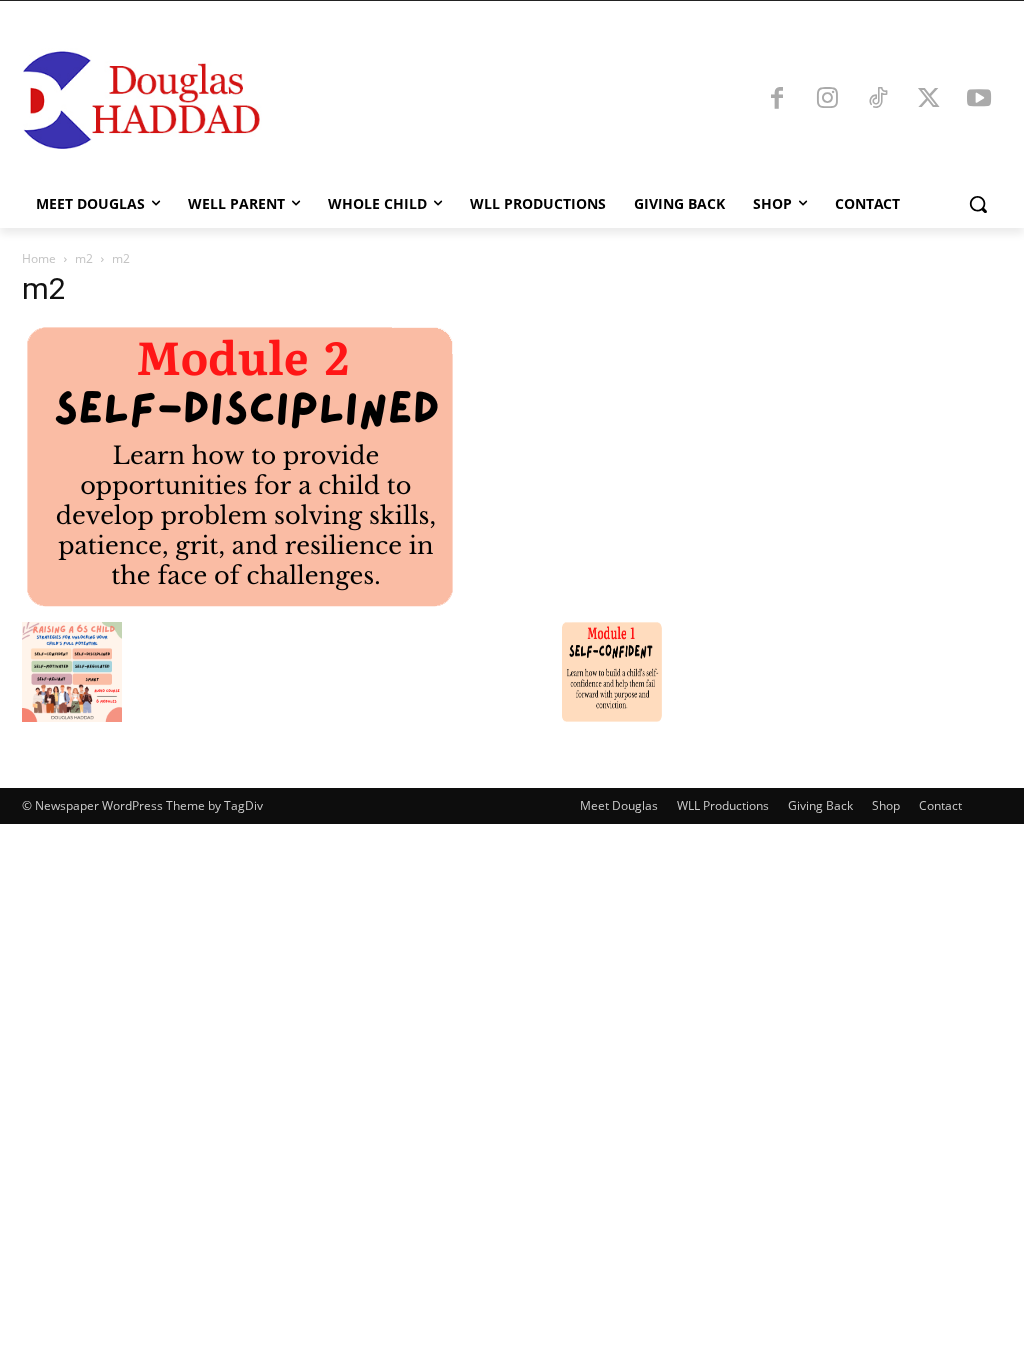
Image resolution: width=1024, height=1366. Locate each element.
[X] (929, 100)
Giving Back (820, 805)
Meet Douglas (619, 805)
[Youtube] (979, 100)
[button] (978, 204)
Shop (886, 805)
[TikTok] (878, 100)
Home (39, 258)
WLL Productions (723, 805)
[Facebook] (777, 100)
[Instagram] (828, 100)
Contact (940, 805)
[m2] (239, 601)
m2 (84, 258)
